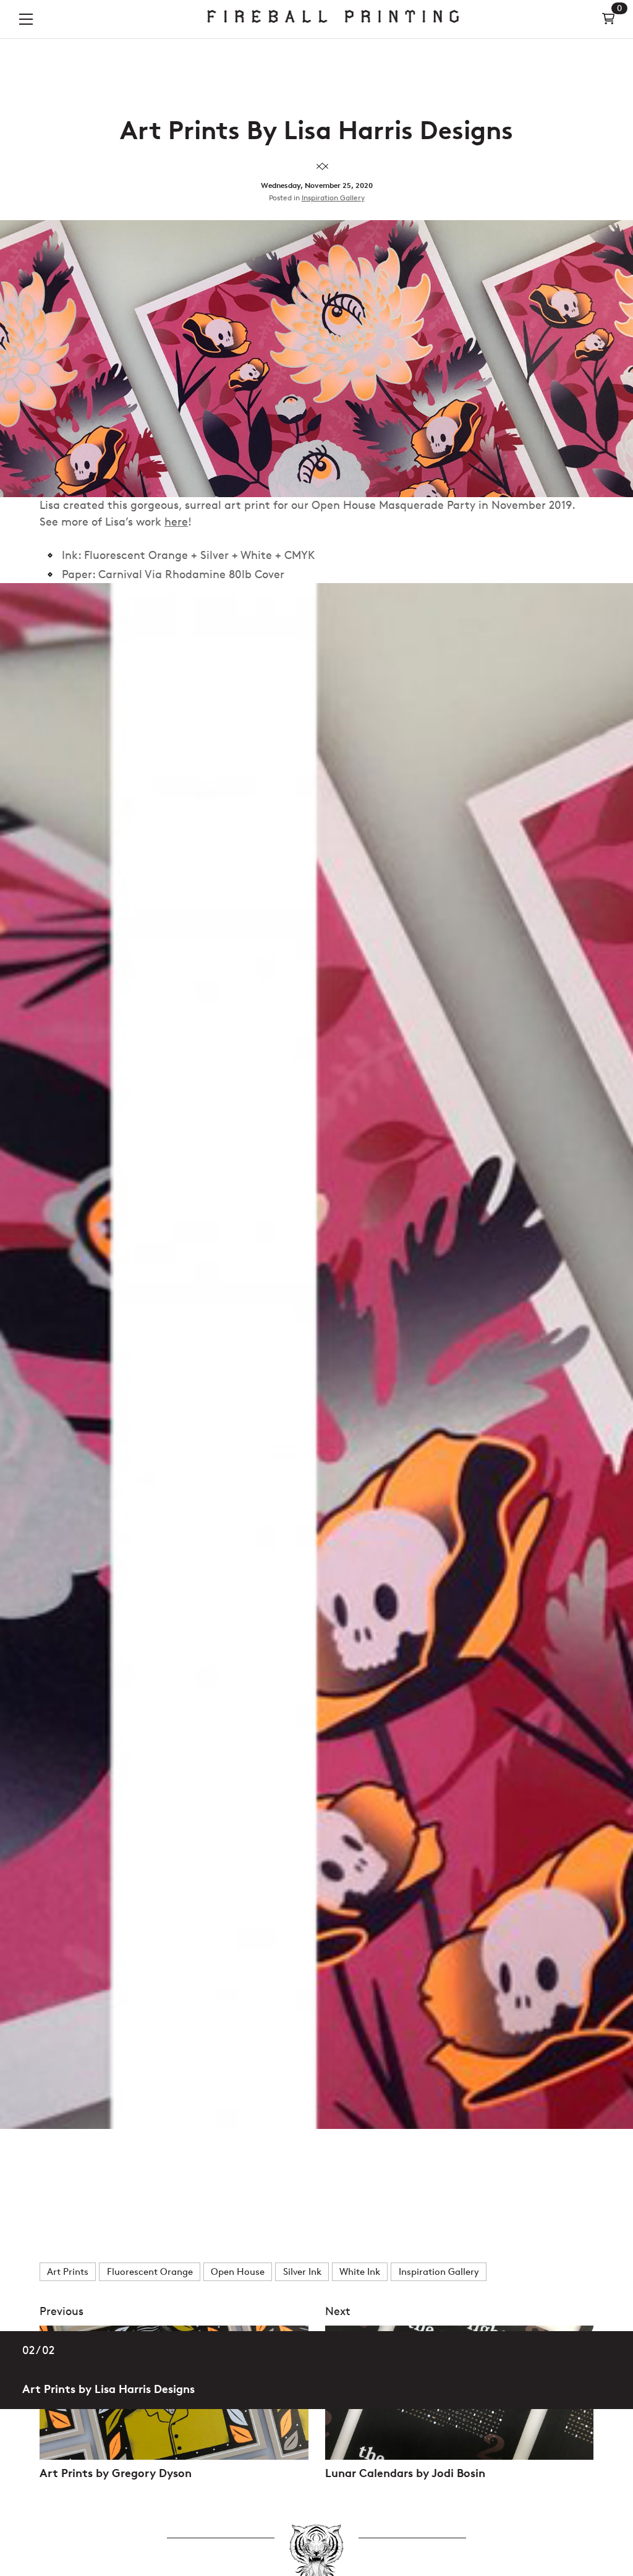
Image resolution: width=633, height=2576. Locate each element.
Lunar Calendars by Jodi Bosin (405, 2473)
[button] (26, 19)
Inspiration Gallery (333, 198)
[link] (333, 19)
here (176, 522)
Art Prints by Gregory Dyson (116, 2473)
